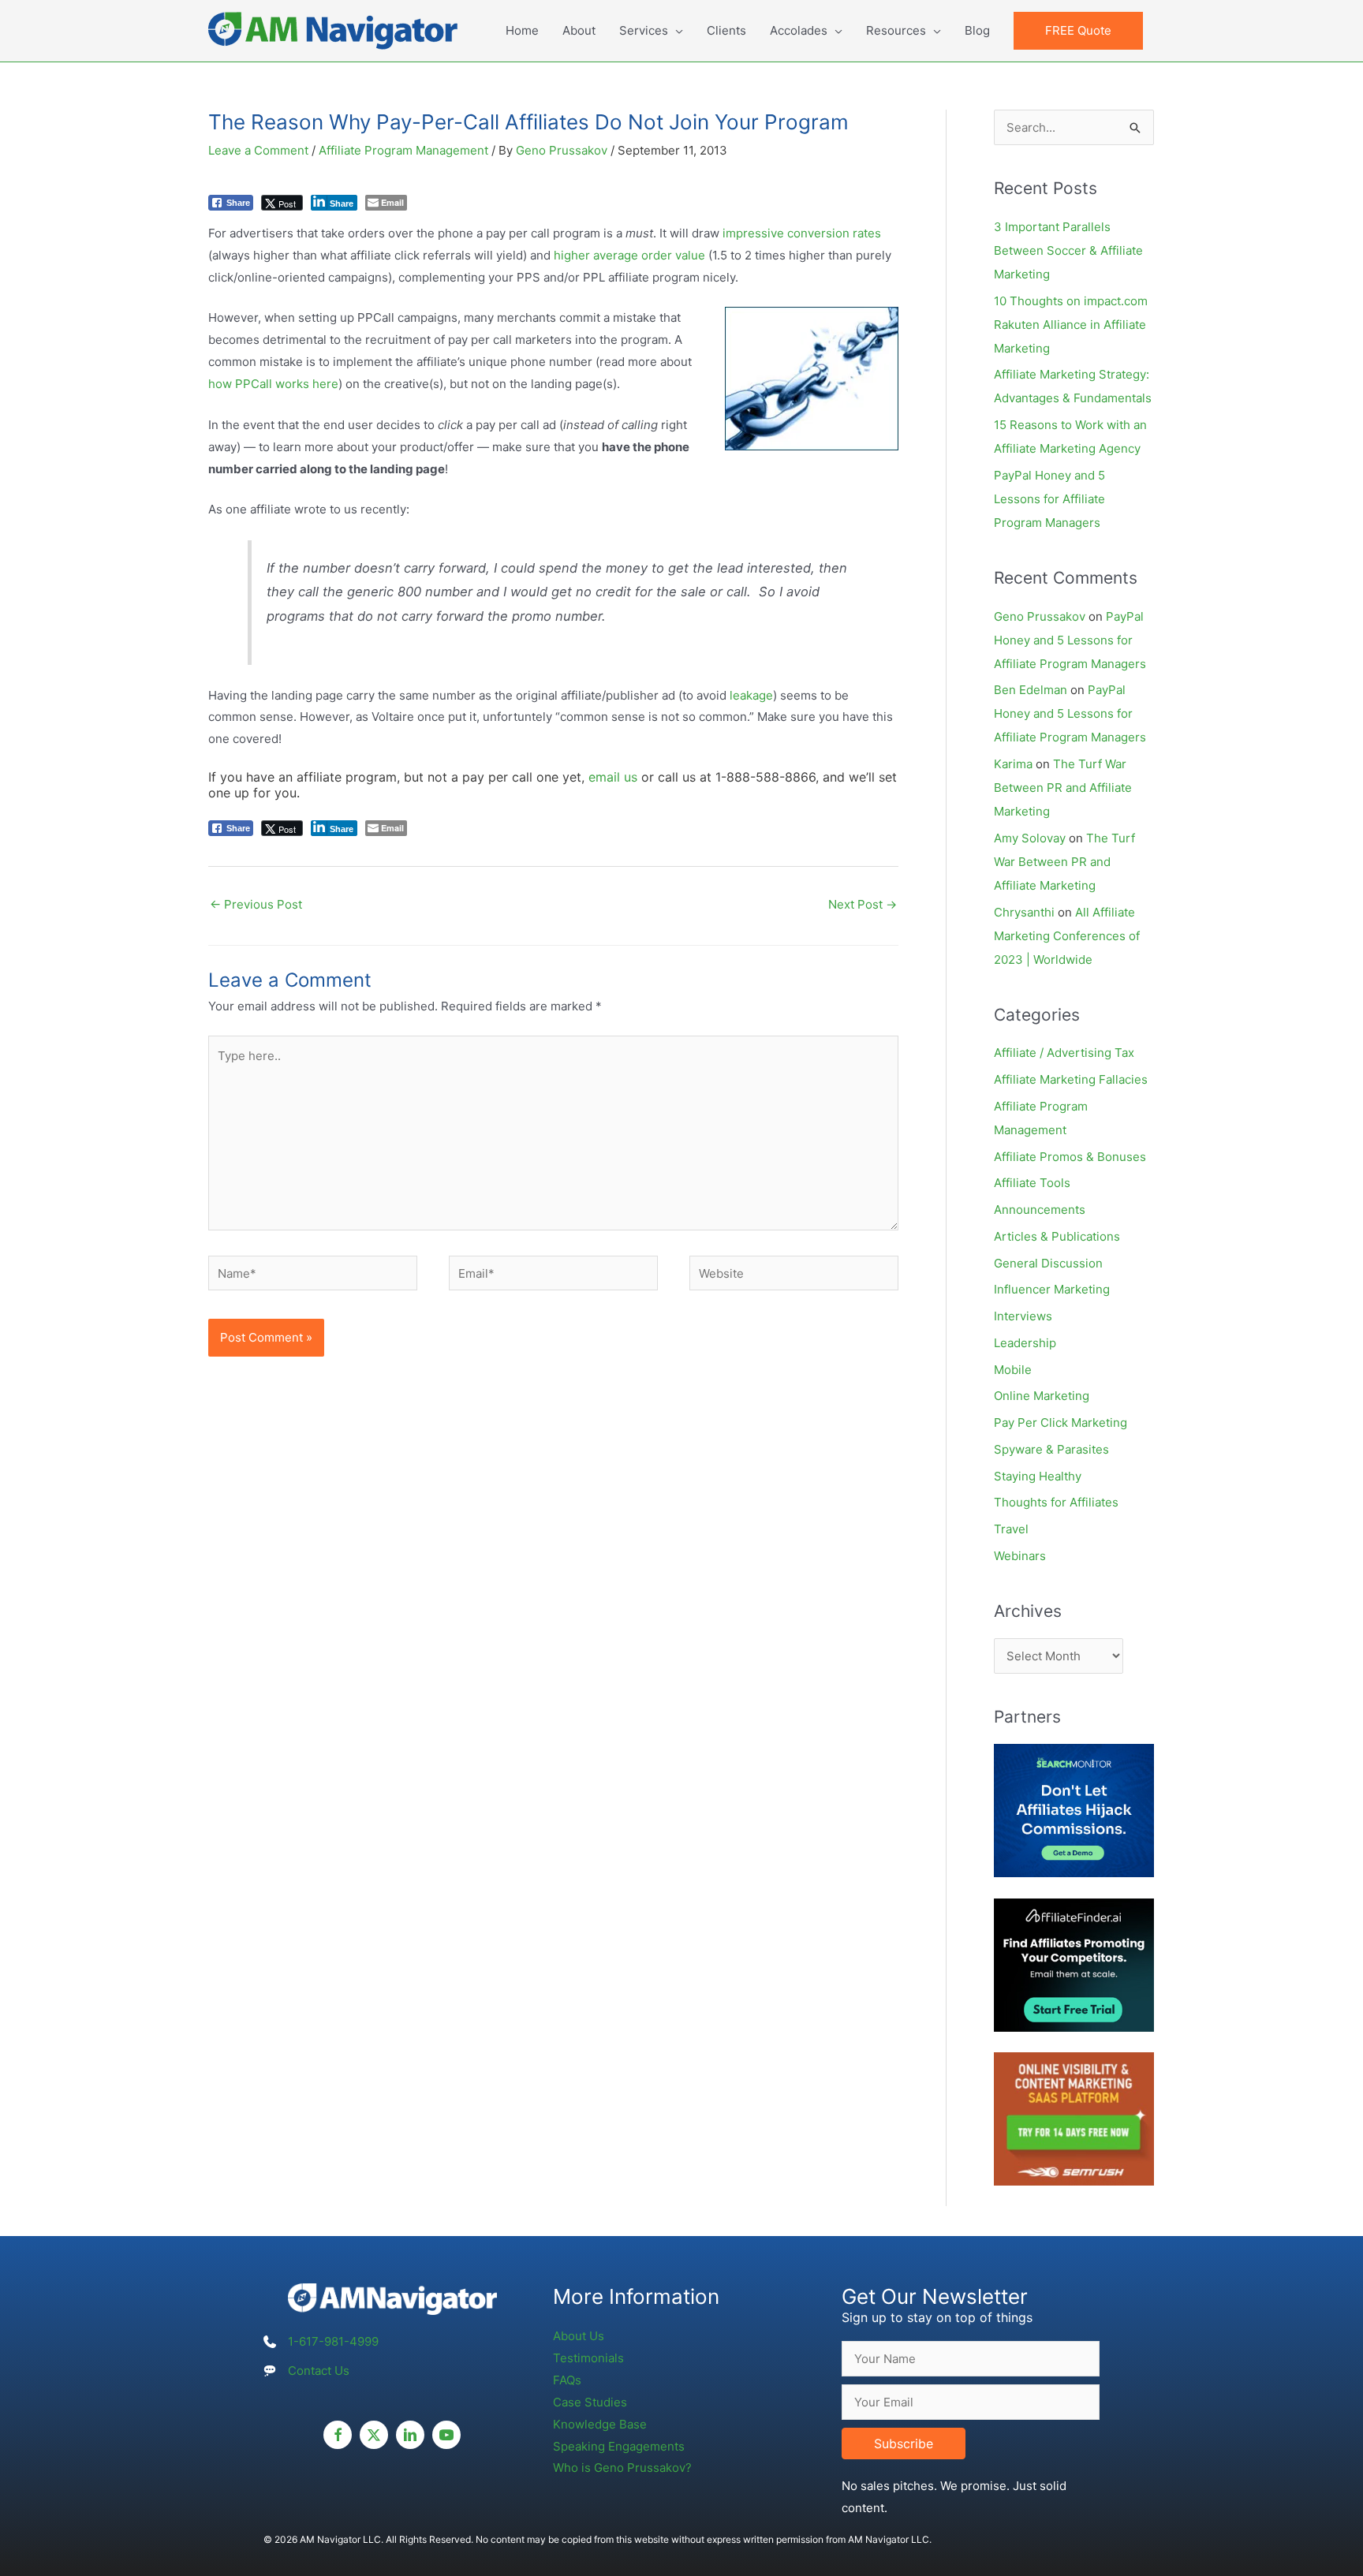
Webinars (1020, 1556)
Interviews (1023, 1316)
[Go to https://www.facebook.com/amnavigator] (338, 2435)
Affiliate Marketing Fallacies (1071, 1079)
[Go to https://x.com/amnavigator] (374, 2435)
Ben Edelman (1031, 690)
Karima (1013, 764)
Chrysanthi (1024, 912)
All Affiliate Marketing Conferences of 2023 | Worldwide (1067, 936)
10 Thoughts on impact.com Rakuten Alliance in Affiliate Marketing (1071, 325)
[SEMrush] (1074, 2118)
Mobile (1013, 1370)
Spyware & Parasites (1051, 1449)
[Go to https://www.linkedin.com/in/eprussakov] (410, 2435)
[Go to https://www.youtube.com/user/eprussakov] (446, 2435)
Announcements (1040, 1210)
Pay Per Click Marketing (1061, 1422)
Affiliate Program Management (403, 150)
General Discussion (1048, 1263)
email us (613, 777)
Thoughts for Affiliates (1056, 1502)
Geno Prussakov (1040, 616)
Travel (1011, 1529)
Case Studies (590, 2402)
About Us (579, 2336)
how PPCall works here (273, 384)
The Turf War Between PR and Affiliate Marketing (1063, 788)
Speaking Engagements (619, 2446)
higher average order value (629, 255)
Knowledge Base (600, 2424)
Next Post (863, 904)
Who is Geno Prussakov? (622, 2468)
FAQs (567, 2380)
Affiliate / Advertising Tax (1064, 1053)
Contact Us (319, 2371)
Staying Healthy (1038, 1476)
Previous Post (256, 904)
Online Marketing (1042, 1396)
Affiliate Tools (1032, 1183)
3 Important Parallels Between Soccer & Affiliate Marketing (1068, 250)
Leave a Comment (258, 150)
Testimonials (588, 2358)
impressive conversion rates (802, 233)
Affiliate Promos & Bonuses (1070, 1157)
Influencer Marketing (1052, 1289)
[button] (1078, 31)
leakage (751, 695)
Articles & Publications (1057, 1236)
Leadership (1025, 1343)
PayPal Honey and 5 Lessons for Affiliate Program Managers (1049, 499)
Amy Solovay (1030, 838)
